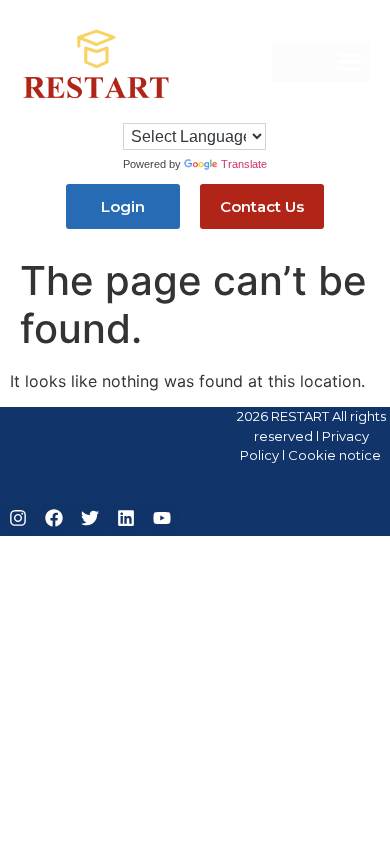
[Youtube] (162, 518)
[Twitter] (90, 518)
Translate (244, 164)
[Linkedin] (126, 518)
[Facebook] (54, 518)
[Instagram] (18, 518)
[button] (321, 61)
